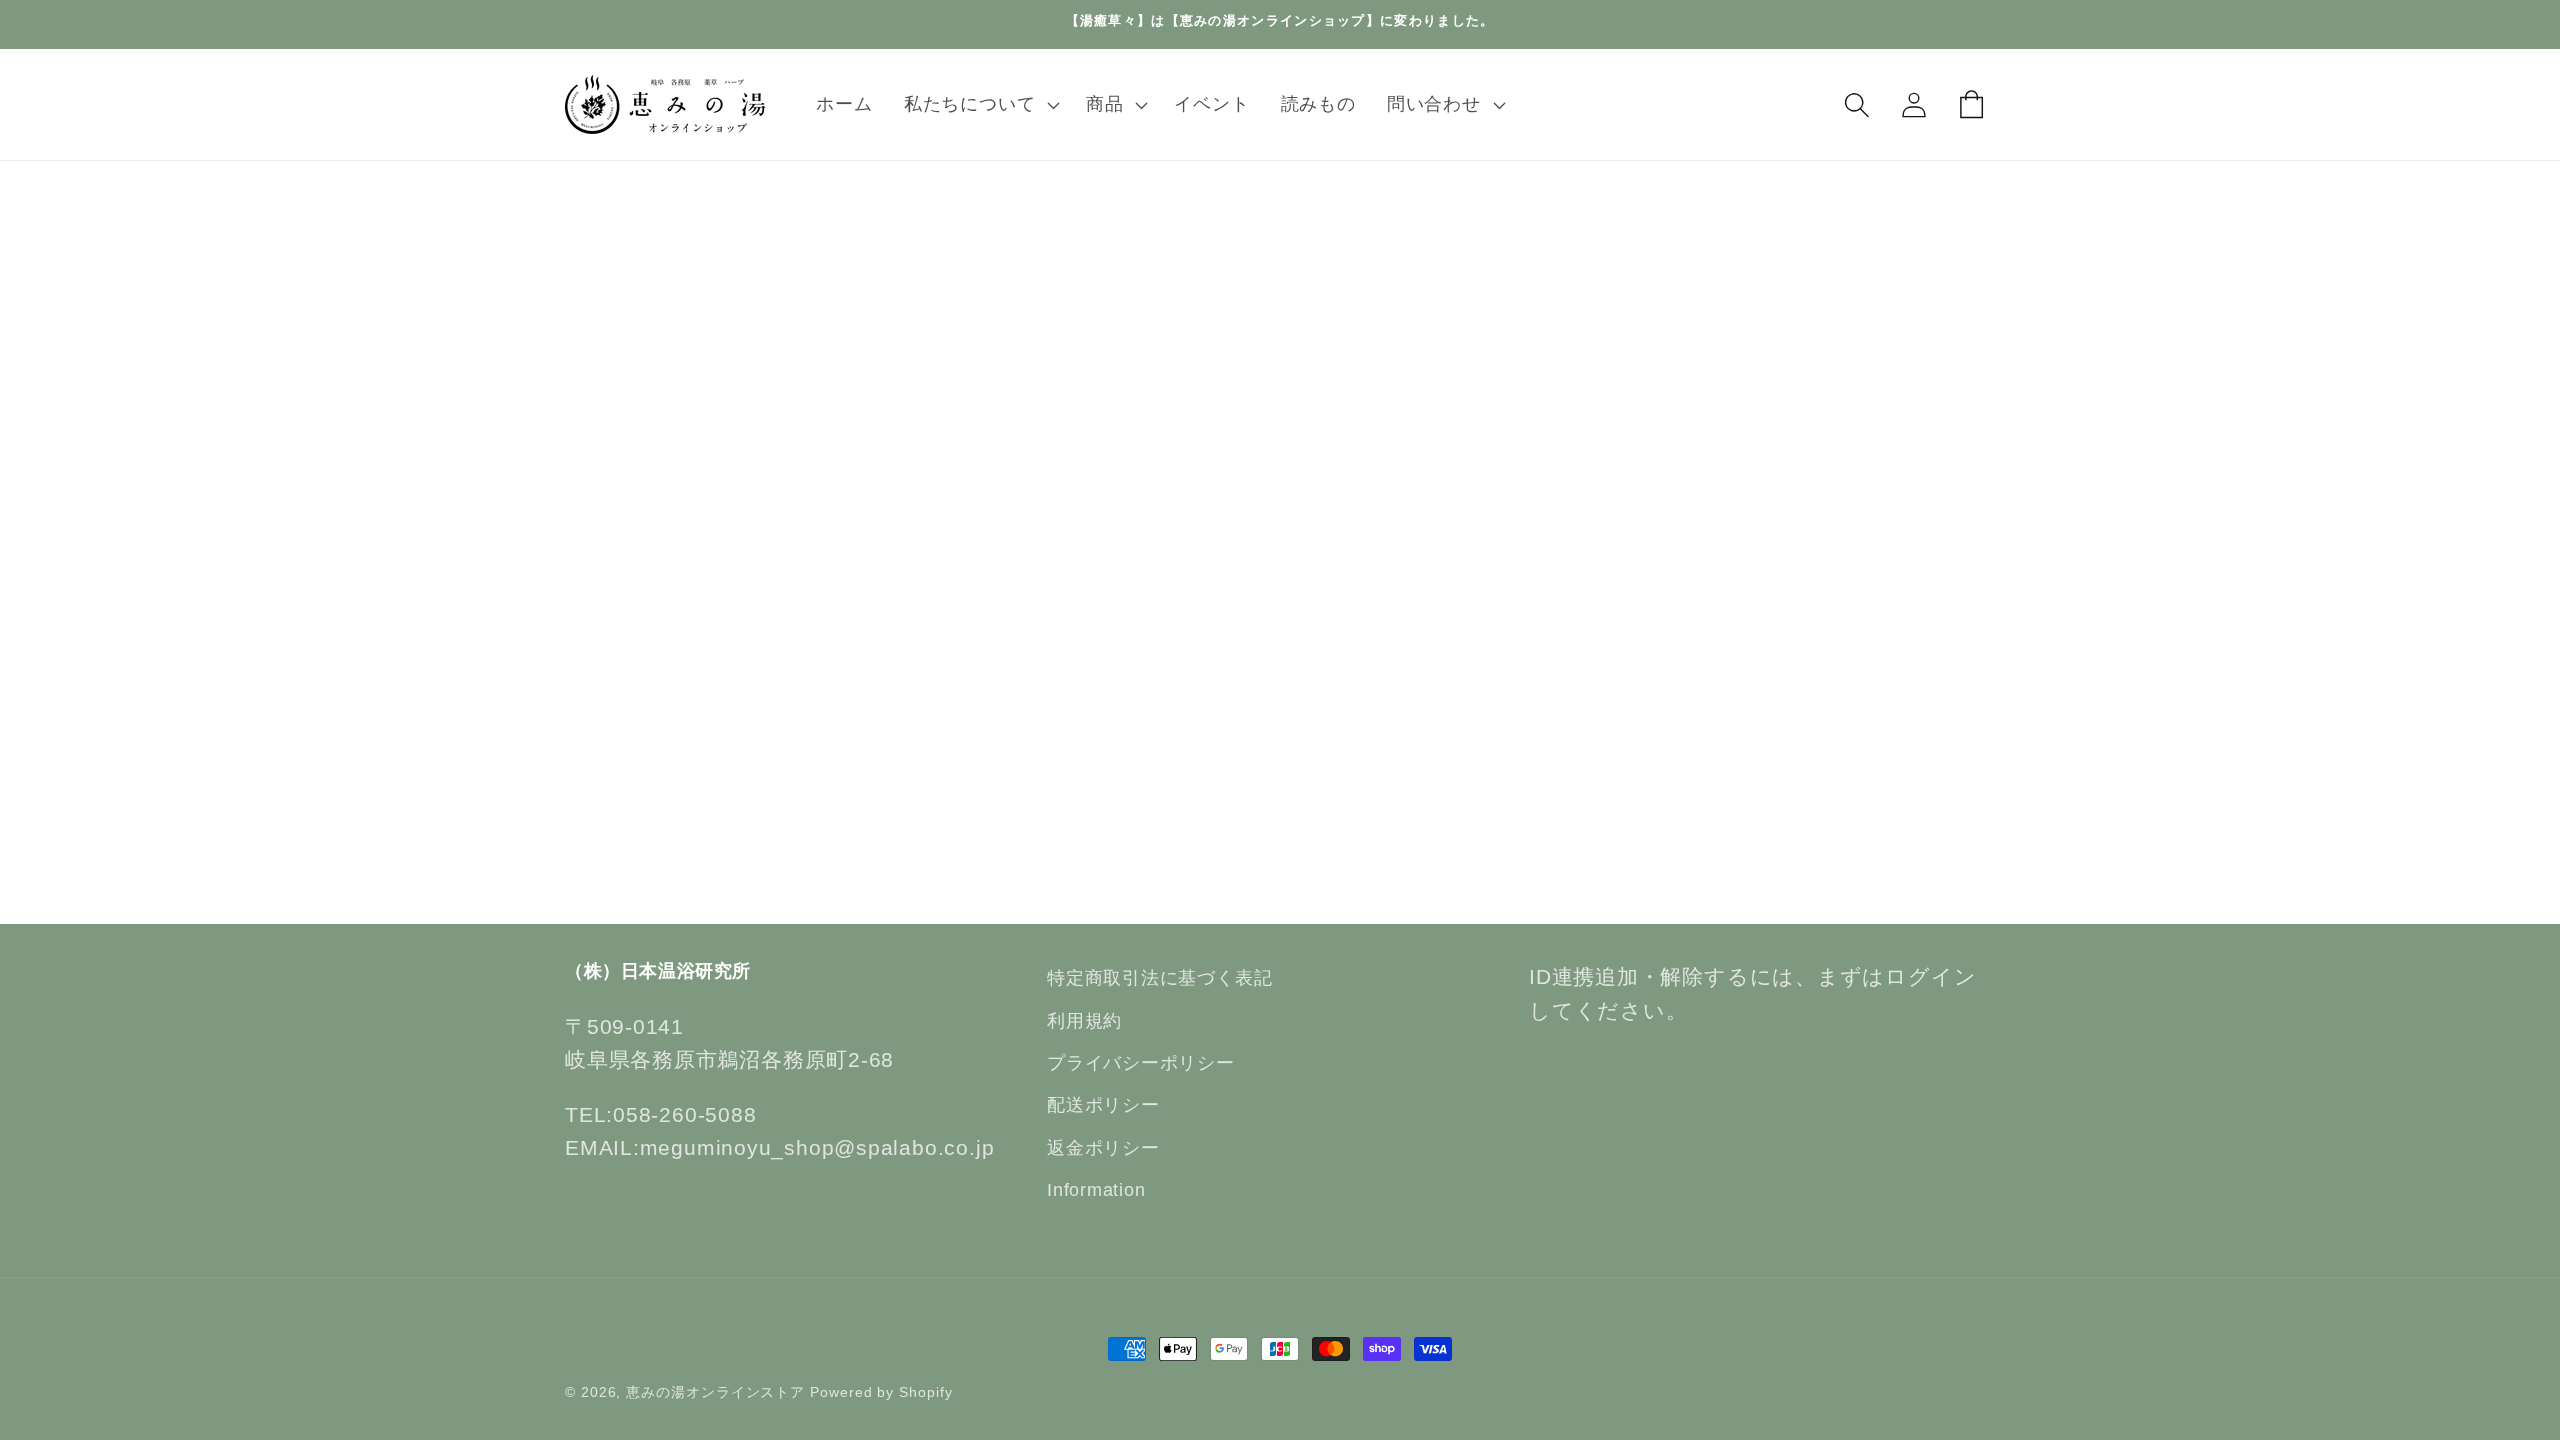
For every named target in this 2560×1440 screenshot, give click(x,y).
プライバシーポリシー (1141, 1063)
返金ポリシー (1103, 1148)
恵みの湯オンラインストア (715, 1392)
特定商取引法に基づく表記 (1159, 978)
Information (1096, 1190)
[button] (979, 105)
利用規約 (1084, 1021)
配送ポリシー (1103, 1105)
